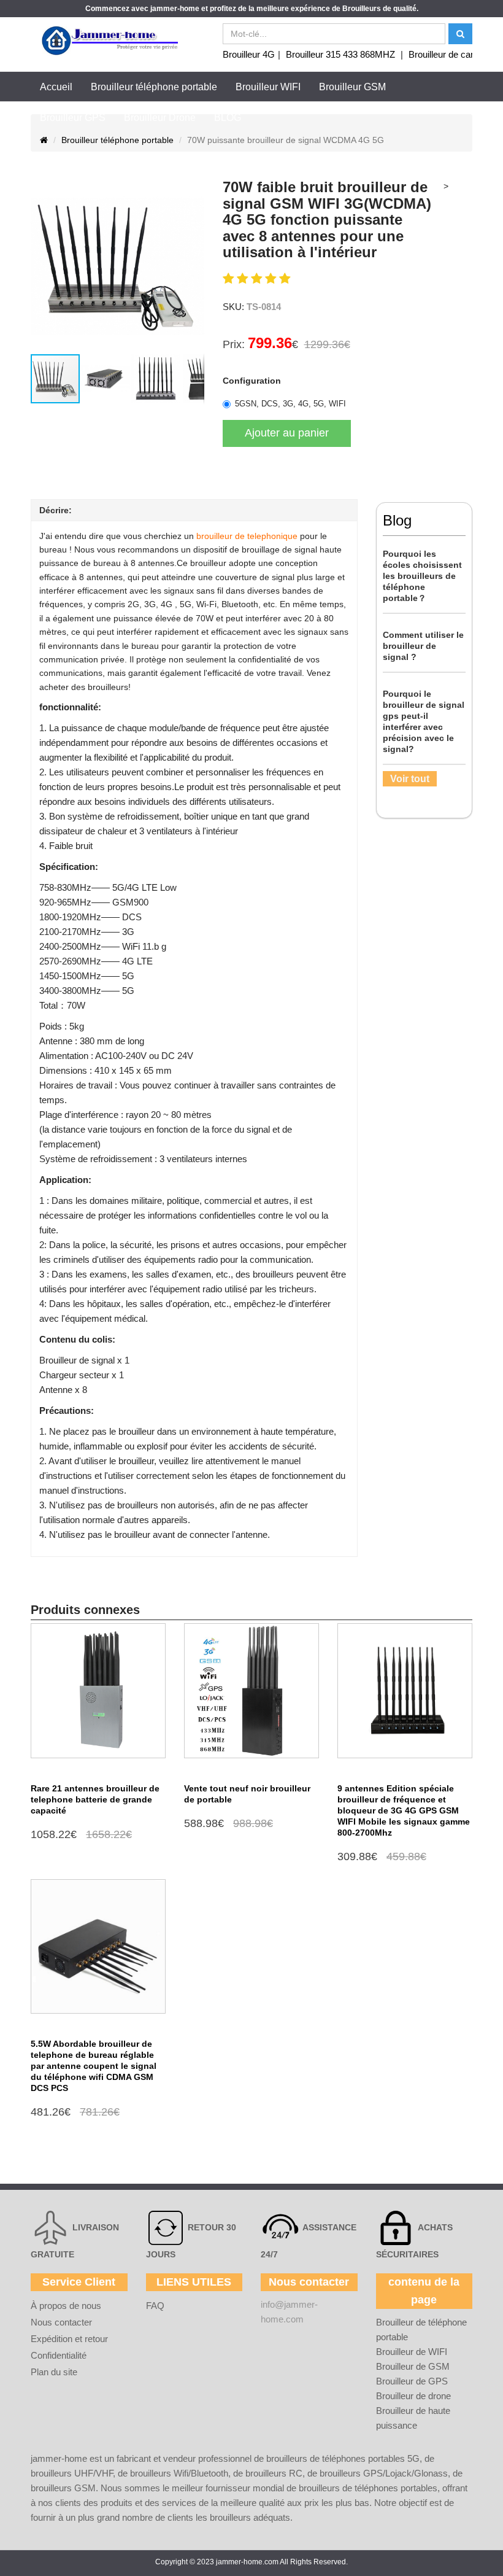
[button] (42, 266)
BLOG (228, 118)
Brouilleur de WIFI (412, 2352)
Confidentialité (59, 2355)
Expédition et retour (69, 2339)
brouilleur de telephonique (247, 536)
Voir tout (410, 779)
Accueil (56, 87)
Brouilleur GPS (73, 118)
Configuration (252, 381)
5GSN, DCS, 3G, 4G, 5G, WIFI (290, 404)
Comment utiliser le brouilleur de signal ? (423, 646)
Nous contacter (61, 2322)
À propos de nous (66, 2306)
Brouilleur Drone (160, 118)
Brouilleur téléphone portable (154, 87)
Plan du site (54, 2372)
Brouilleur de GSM (413, 2366)
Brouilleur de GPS (412, 2381)
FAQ (155, 2306)
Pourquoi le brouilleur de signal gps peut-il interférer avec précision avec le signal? (424, 721)
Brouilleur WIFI (268, 87)
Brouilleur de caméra (450, 54)
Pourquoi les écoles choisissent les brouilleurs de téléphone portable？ (422, 576)
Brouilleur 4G (249, 54)
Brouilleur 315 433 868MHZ (340, 54)
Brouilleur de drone (413, 2396)
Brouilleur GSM (352, 87)
